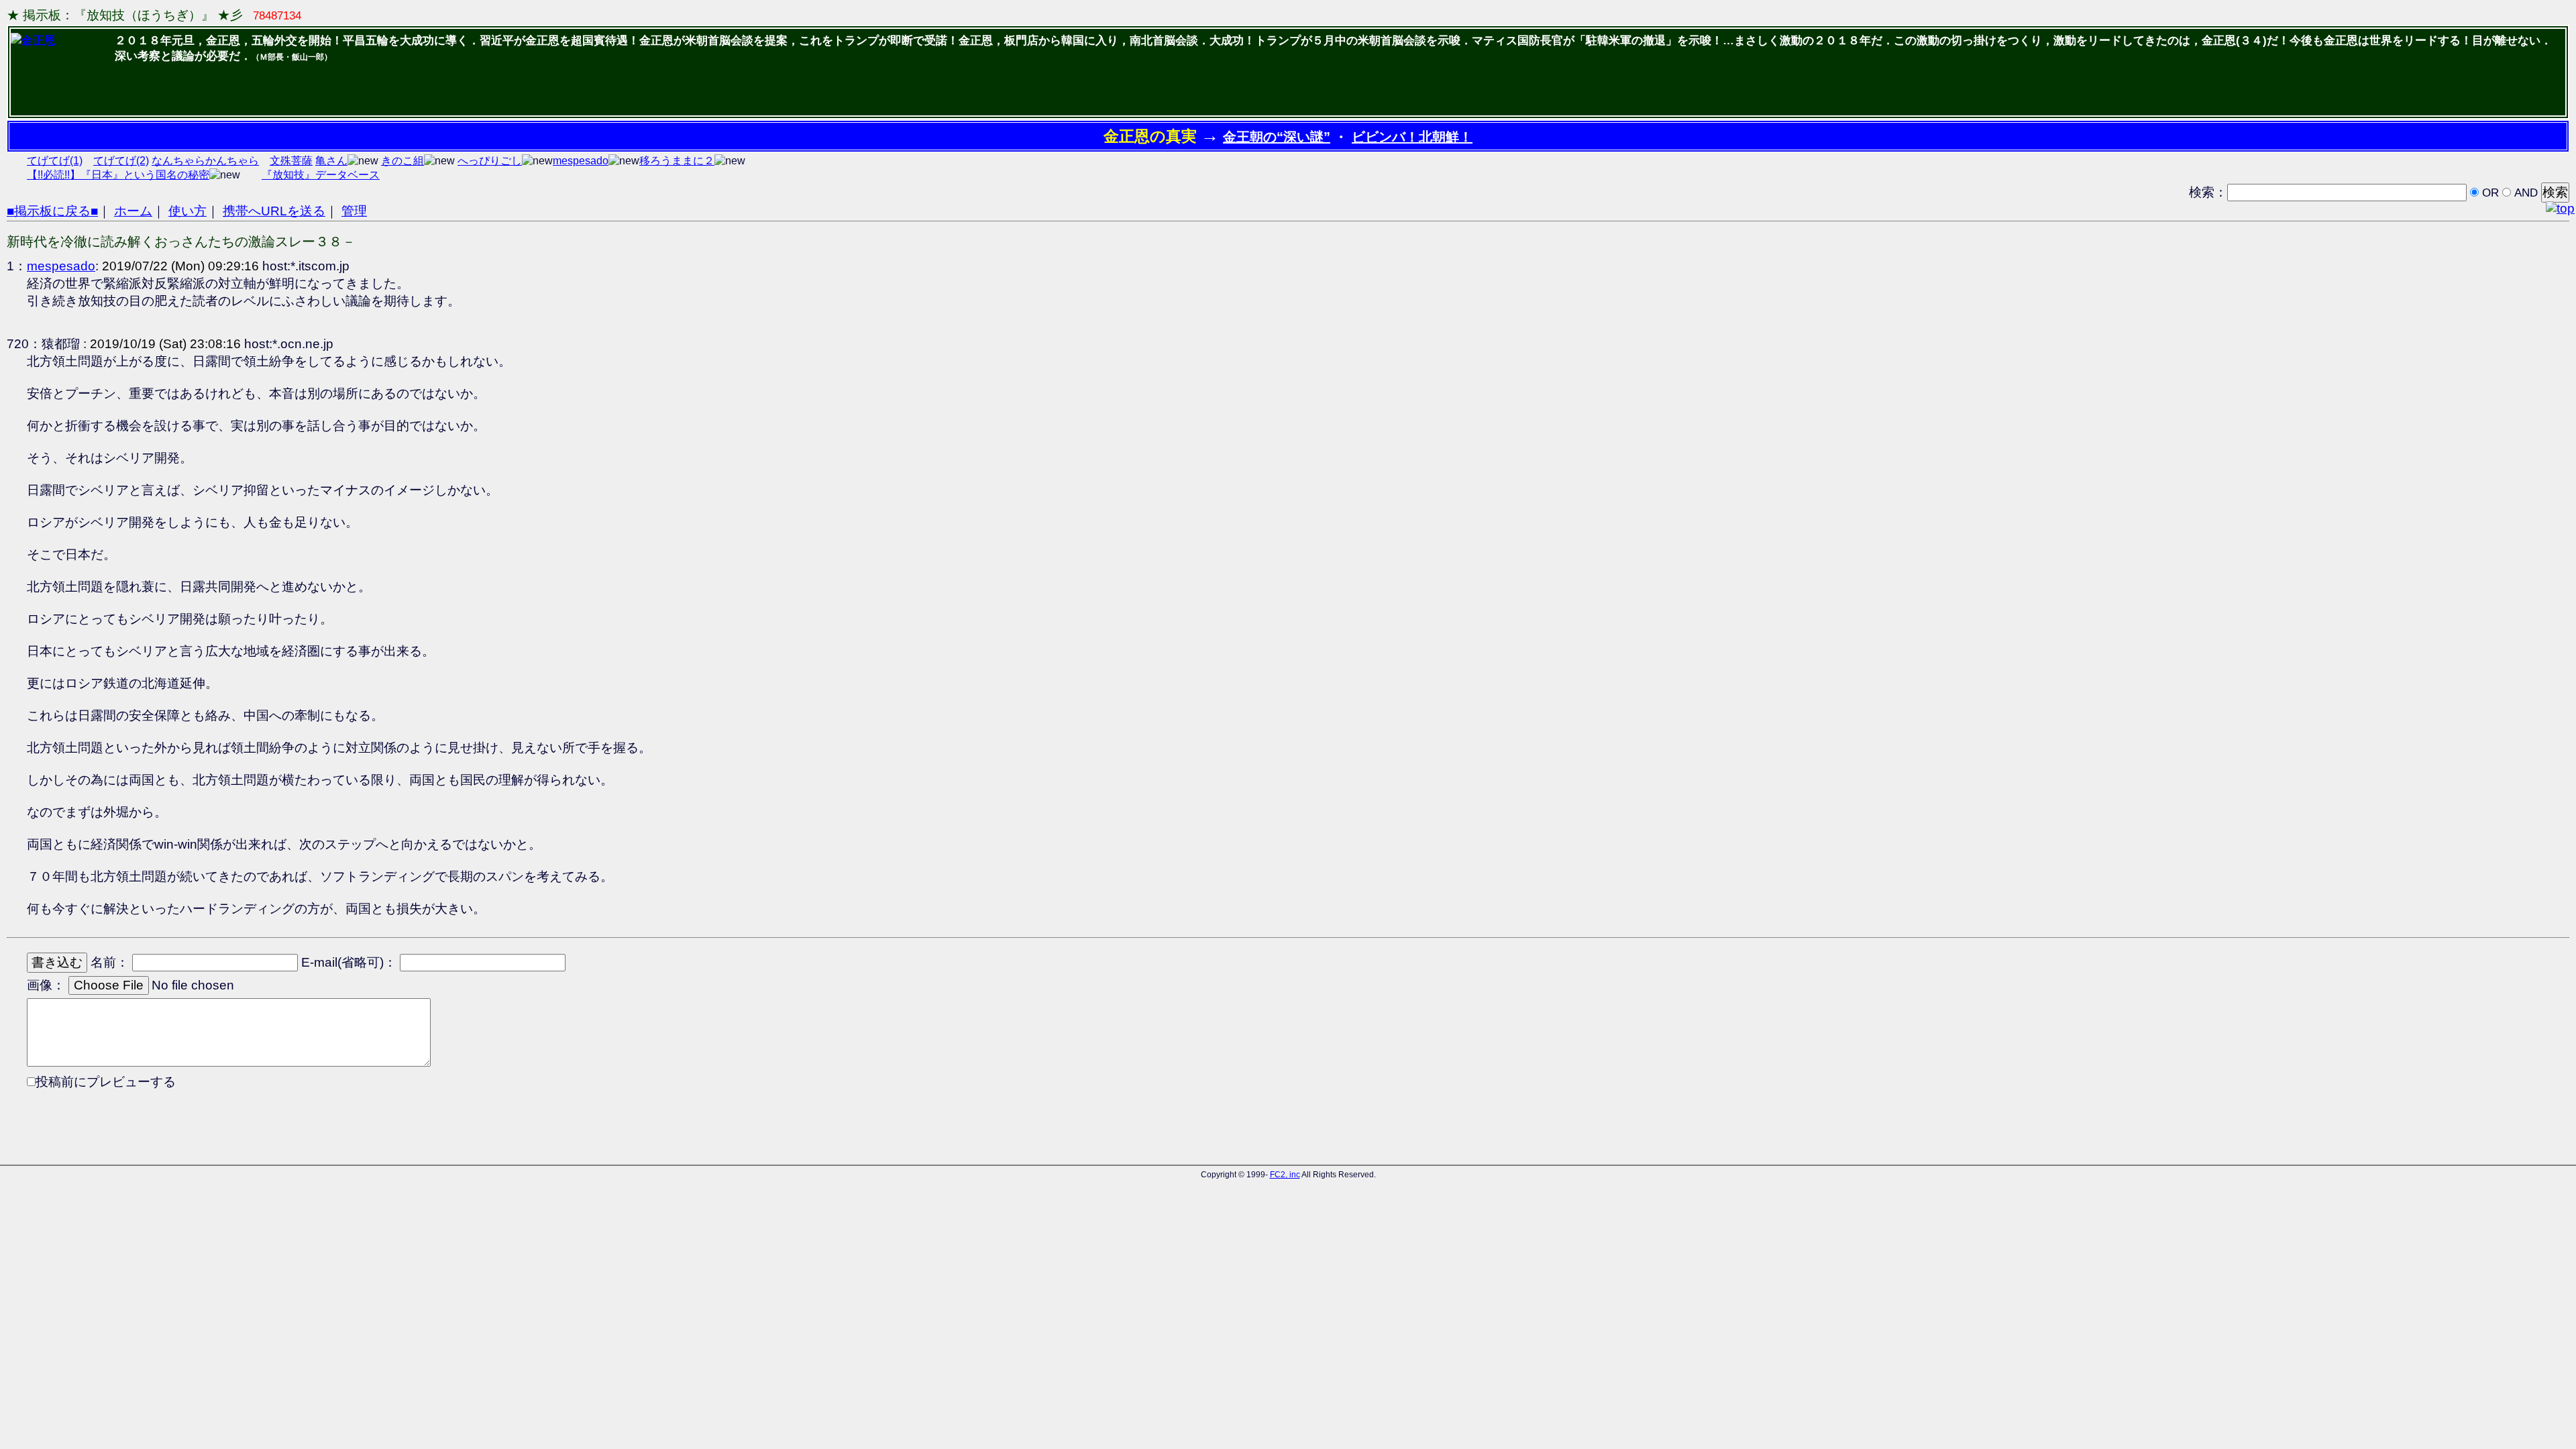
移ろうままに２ (677, 161)
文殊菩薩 (291, 161)
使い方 (187, 211)
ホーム (133, 211)
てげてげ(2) (121, 161)
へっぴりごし (490, 161)
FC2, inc (1285, 1175)
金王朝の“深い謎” (1277, 137)
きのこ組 (402, 161)
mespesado (581, 161)
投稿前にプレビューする (106, 1082)
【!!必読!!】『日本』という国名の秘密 (118, 175)
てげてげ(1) (55, 161)
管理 (354, 211)
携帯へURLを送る (274, 211)
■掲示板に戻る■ (52, 211)
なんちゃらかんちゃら (205, 161)
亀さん (331, 161)
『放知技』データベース (321, 175)
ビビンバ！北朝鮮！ (1412, 137)
